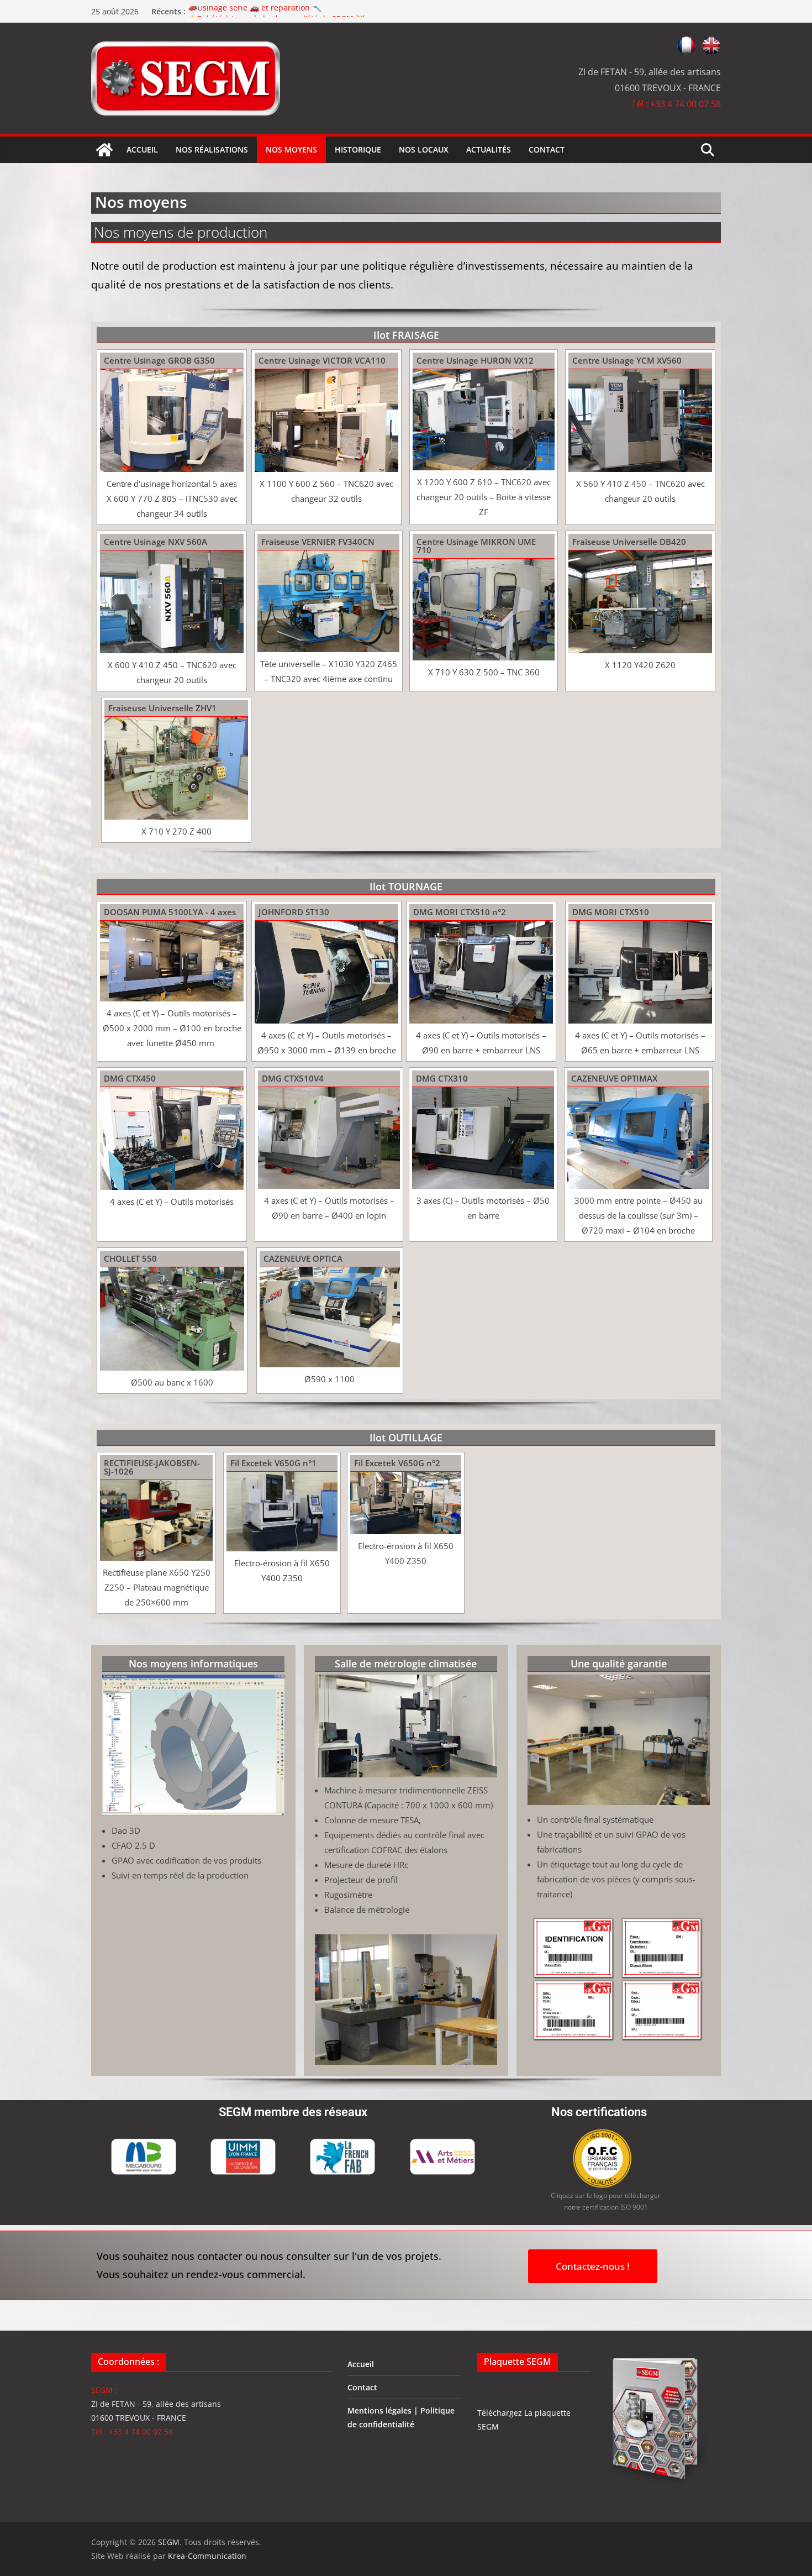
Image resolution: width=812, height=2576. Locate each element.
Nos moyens (291, 149)
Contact (547, 149)
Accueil (142, 149)
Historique (358, 149)
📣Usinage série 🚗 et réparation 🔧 (255, 11)
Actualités (489, 149)
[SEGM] (104, 150)
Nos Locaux (424, 149)
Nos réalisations (212, 149)
